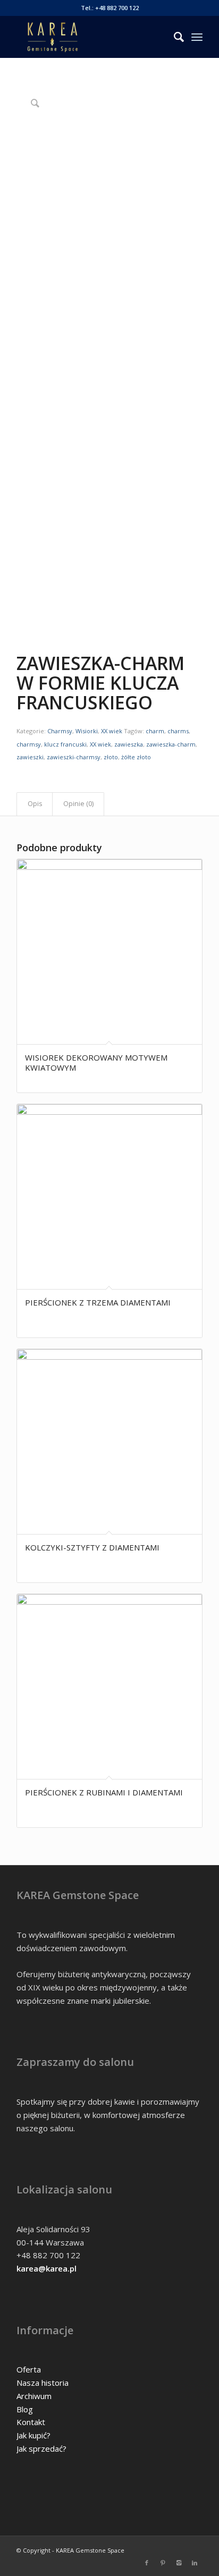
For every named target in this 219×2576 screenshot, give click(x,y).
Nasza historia (43, 2383)
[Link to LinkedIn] (195, 2563)
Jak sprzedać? (41, 2448)
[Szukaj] (174, 37)
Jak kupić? (33, 2435)
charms (178, 731)
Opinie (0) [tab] (78, 804)
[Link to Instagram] (179, 2563)
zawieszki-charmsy (74, 757)
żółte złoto (136, 757)
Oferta (29, 2369)
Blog (25, 2409)
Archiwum (34, 2396)
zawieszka (129, 744)
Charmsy (60, 731)
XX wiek (112, 731)
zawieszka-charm (171, 744)
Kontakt (31, 2422)
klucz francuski (65, 744)
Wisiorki (87, 731)
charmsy (29, 744)
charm (155, 731)
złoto (111, 757)
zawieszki (30, 757)
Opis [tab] (35, 804)
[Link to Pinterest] (163, 2563)
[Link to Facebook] (147, 2563)
